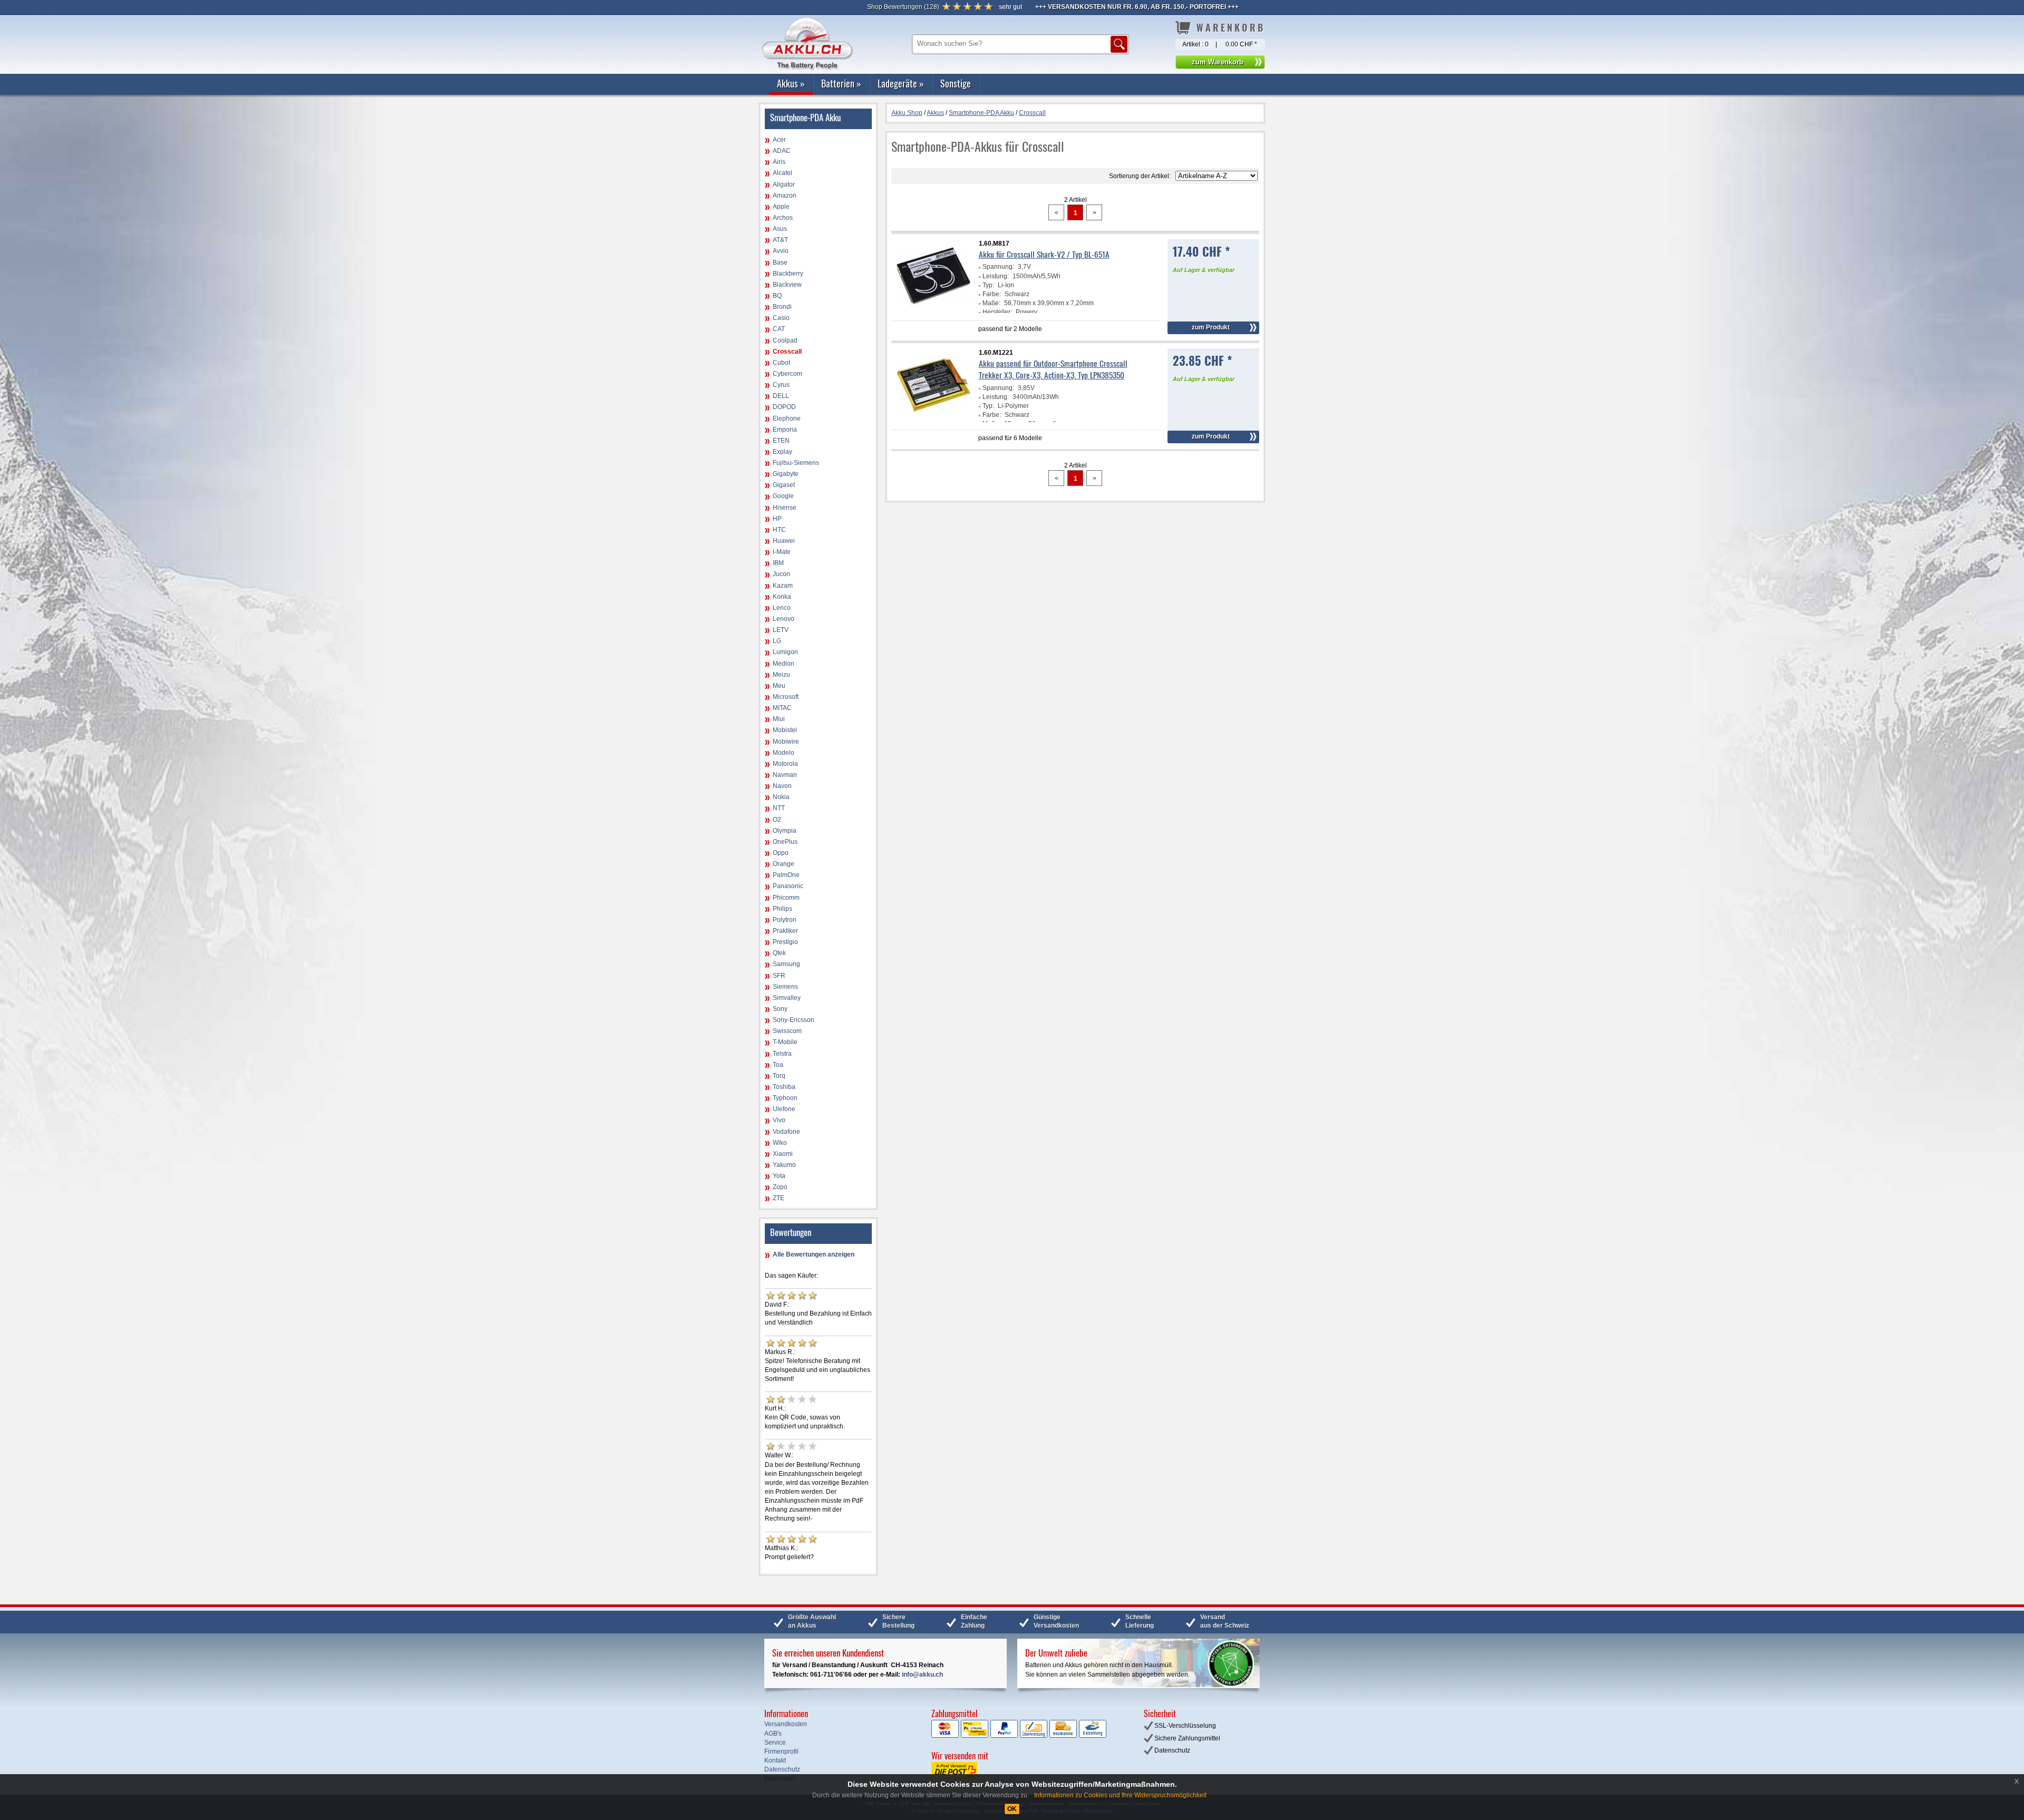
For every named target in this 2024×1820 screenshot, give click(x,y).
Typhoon (785, 1098)
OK (1012, 1809)
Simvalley (787, 998)
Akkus (791, 83)
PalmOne (786, 875)
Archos (783, 218)
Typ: (988, 285)
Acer (779, 140)
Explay (782, 452)
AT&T (780, 240)
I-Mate (782, 552)
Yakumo (784, 1165)
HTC (779, 530)
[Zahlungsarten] (1019, 1736)
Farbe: (992, 294)
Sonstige (956, 83)
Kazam (783, 586)
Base (780, 262)
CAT (779, 329)
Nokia (781, 797)
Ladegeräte (901, 83)
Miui (779, 719)
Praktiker (785, 931)
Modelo (784, 753)
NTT (779, 808)
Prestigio (785, 942)
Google (783, 496)
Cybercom (787, 374)
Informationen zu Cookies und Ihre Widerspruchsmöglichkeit (1120, 1795)
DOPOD (784, 407)
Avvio (781, 251)
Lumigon (785, 652)
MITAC (782, 708)
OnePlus (785, 842)
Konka (782, 597)
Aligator (784, 184)
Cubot (781, 363)
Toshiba (784, 1087)
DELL (781, 396)
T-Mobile (785, 1042)
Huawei (784, 541)
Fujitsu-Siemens (796, 463)
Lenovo (784, 619)
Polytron (785, 920)
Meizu (781, 675)
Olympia (785, 831)
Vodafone (786, 1132)
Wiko (780, 1143)
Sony (780, 1009)
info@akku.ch (922, 1675)
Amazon (785, 196)
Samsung (786, 964)
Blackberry (788, 274)
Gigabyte (786, 474)
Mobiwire (786, 742)
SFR (779, 976)
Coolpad (785, 340)
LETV (781, 630)
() (903, 7)
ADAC (782, 151)
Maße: (991, 303)
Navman (785, 775)
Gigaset (784, 485)
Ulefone (784, 1109)
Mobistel (785, 730)
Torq (779, 1076)
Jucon (781, 574)
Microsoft (786, 697)
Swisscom (787, 1031)
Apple (781, 207)
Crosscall (787, 352)
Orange (784, 864)
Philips (782, 909)
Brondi (782, 307)
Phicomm (786, 898)
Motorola (785, 764)
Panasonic (788, 886)
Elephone (787, 418)
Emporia (785, 430)
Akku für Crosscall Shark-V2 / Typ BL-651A (1044, 254)
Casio (781, 318)
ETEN (781, 441)
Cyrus (781, 385)
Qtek (779, 953)
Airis (779, 162)
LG (777, 641)
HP (777, 519)
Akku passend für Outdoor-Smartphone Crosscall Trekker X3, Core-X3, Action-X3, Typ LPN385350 (1053, 369)
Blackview (787, 285)
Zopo (780, 1187)
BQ (777, 296)
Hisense (785, 508)
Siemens (785, 987)
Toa (778, 1065)
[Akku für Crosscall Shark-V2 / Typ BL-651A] (933, 311)
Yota (779, 1176)
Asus (780, 229)
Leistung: (996, 276)
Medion (784, 664)
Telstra (782, 1054)
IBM (778, 563)
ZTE (779, 1198)
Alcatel (782, 173)
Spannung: (998, 267)
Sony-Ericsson (794, 1020)
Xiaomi (783, 1154)
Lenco (782, 608)
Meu (779, 686)
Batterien (841, 83)
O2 (777, 820)
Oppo (781, 853)
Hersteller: (997, 312)
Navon (782, 786)
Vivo (779, 1120)
